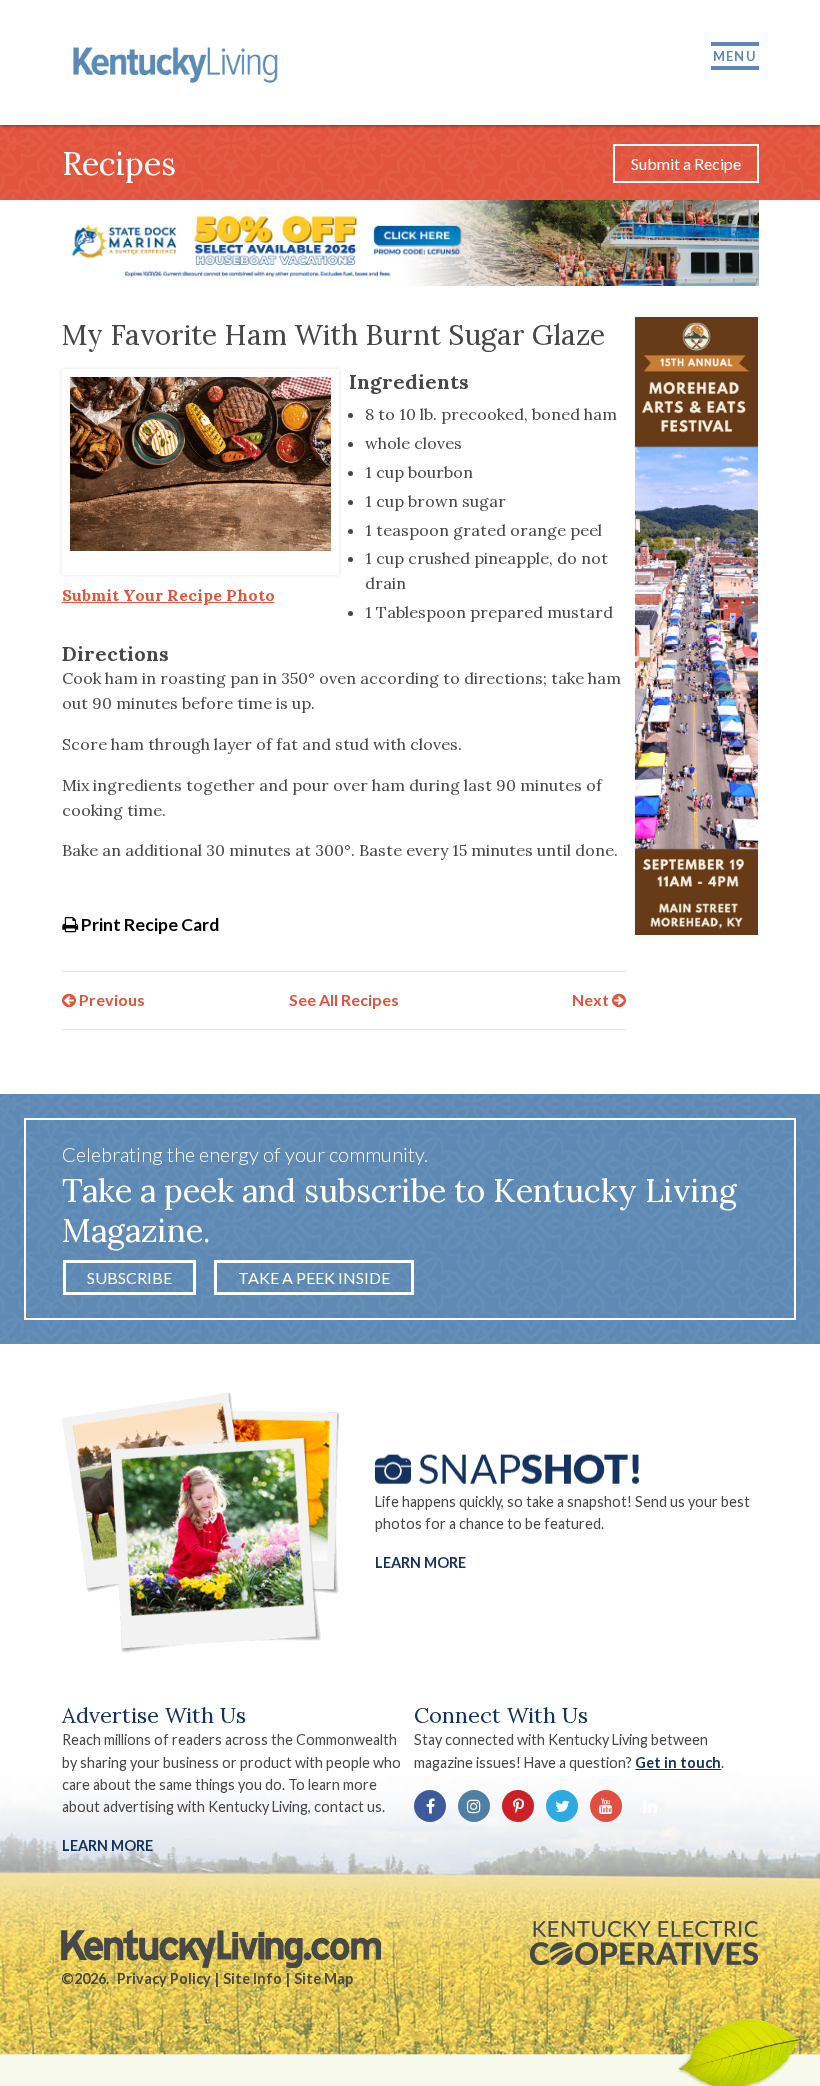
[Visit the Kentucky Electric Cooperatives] (644, 1943)
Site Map (323, 1978)
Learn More (420, 1561)
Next (592, 999)
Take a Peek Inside (314, 1277)
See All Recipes (344, 999)
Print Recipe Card (148, 924)
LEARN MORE (107, 1845)
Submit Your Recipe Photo (168, 595)
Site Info (252, 1978)
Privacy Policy (164, 1978)
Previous (110, 999)
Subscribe (129, 1277)
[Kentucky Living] (178, 62)
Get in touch (678, 1762)
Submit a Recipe (686, 163)
